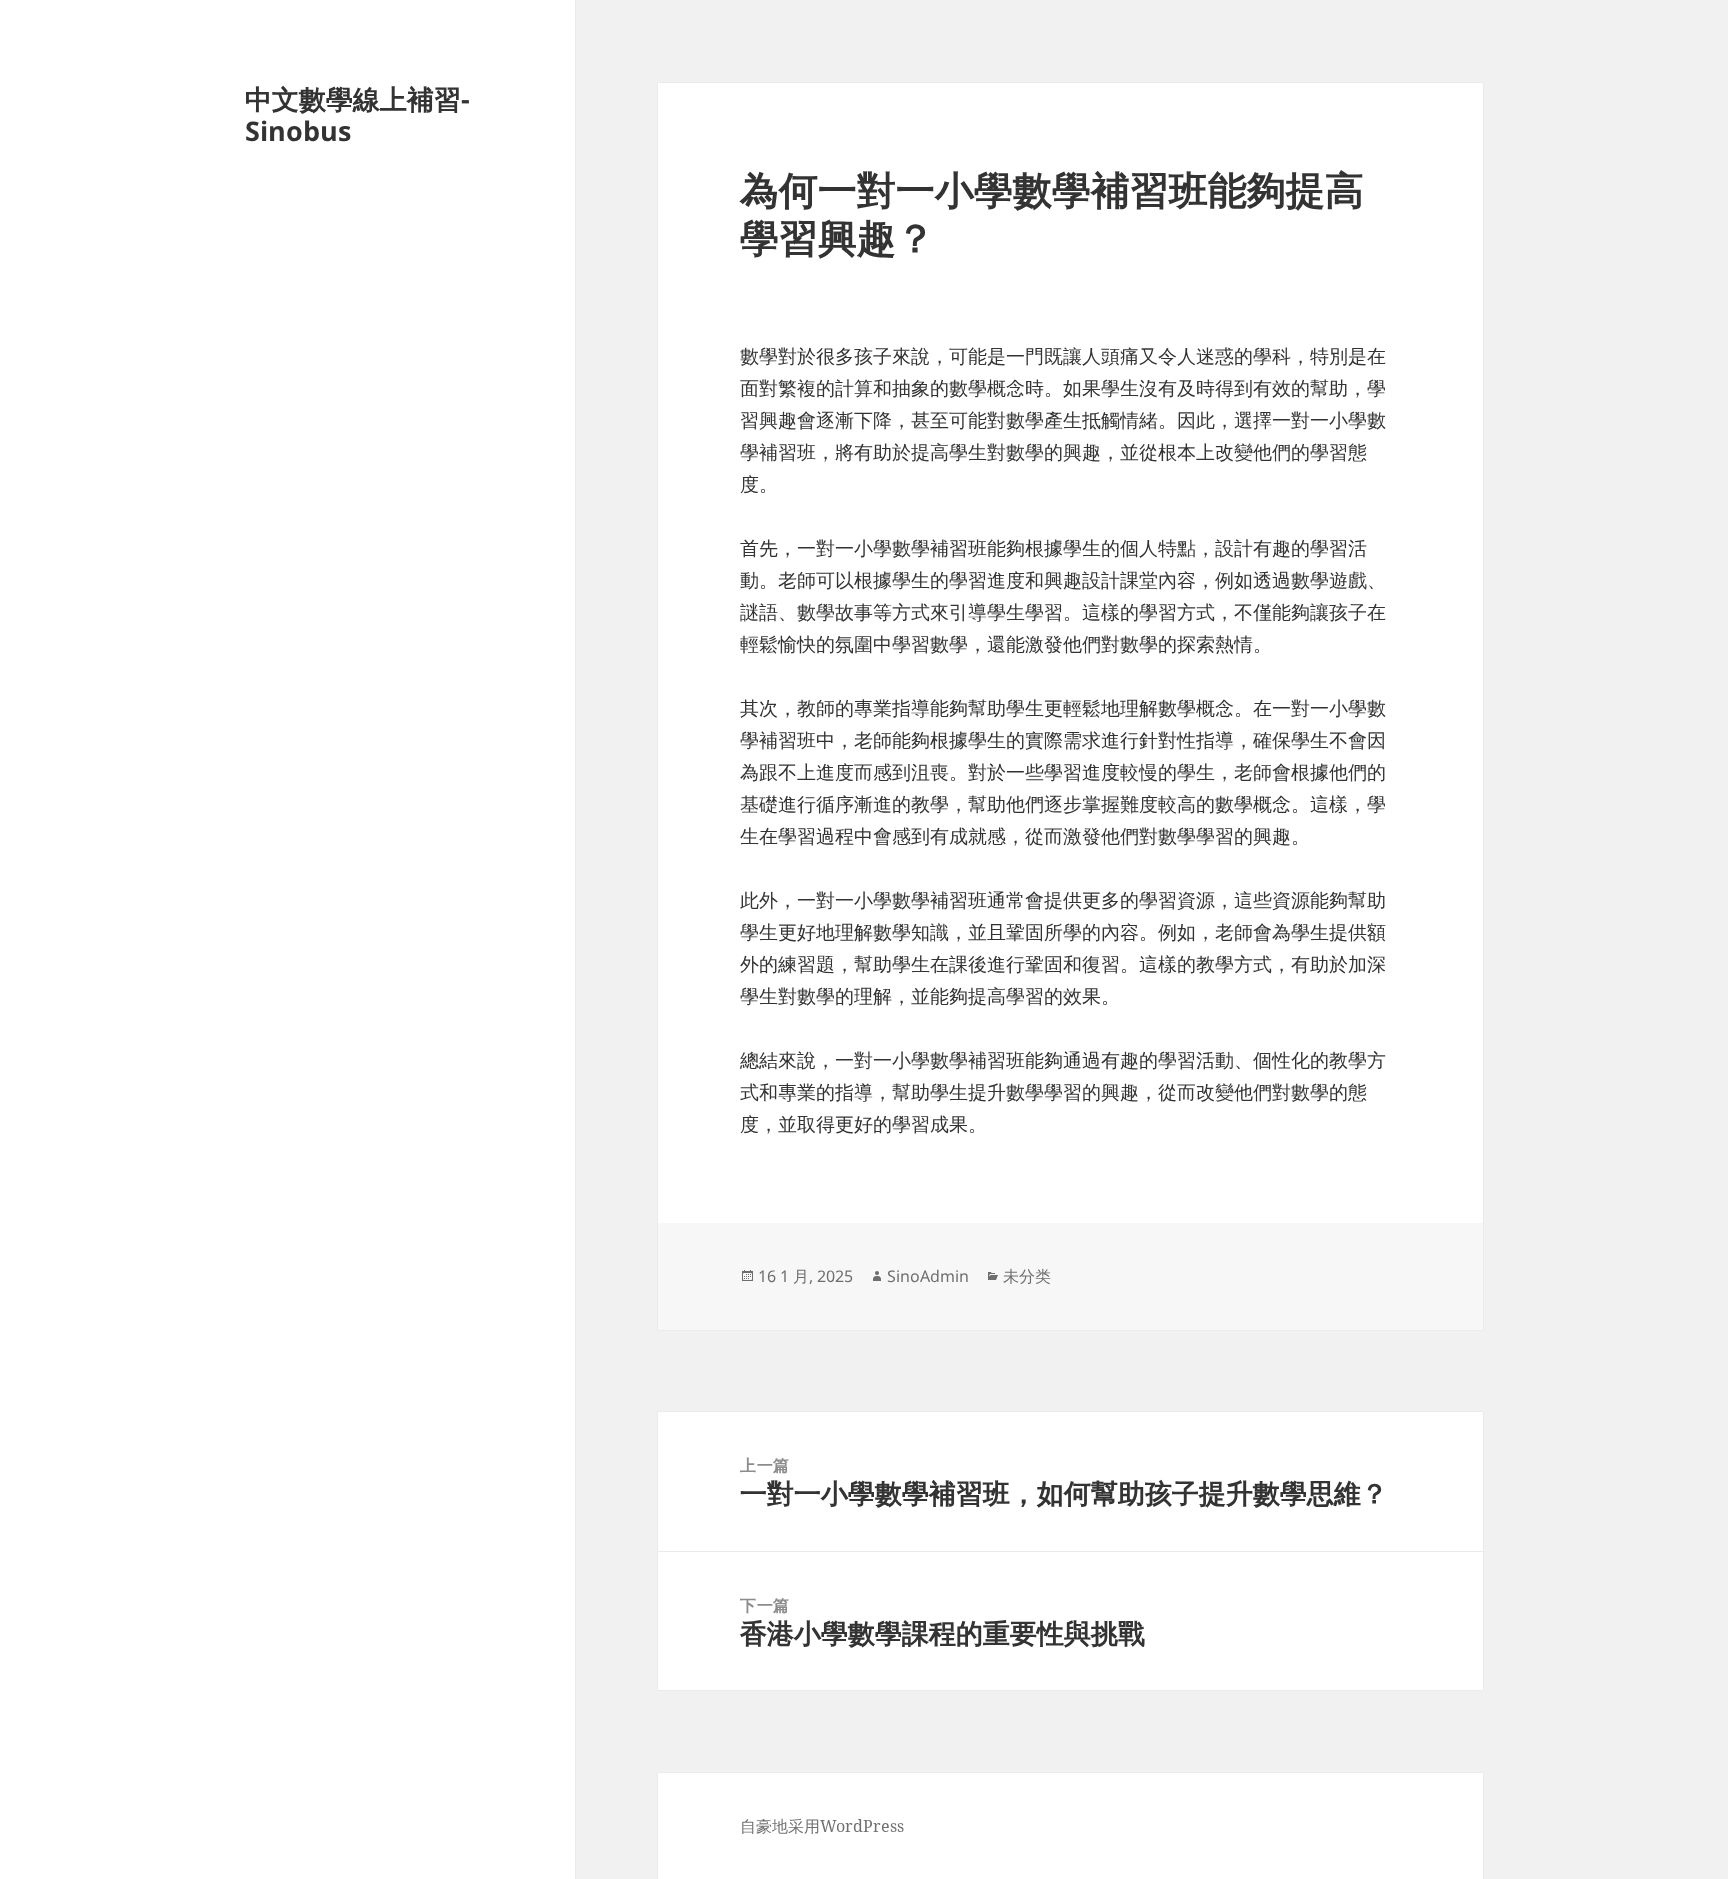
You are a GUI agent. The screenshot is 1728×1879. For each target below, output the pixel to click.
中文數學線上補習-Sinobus (357, 114)
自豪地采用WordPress (822, 1826)
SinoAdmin (928, 1276)
